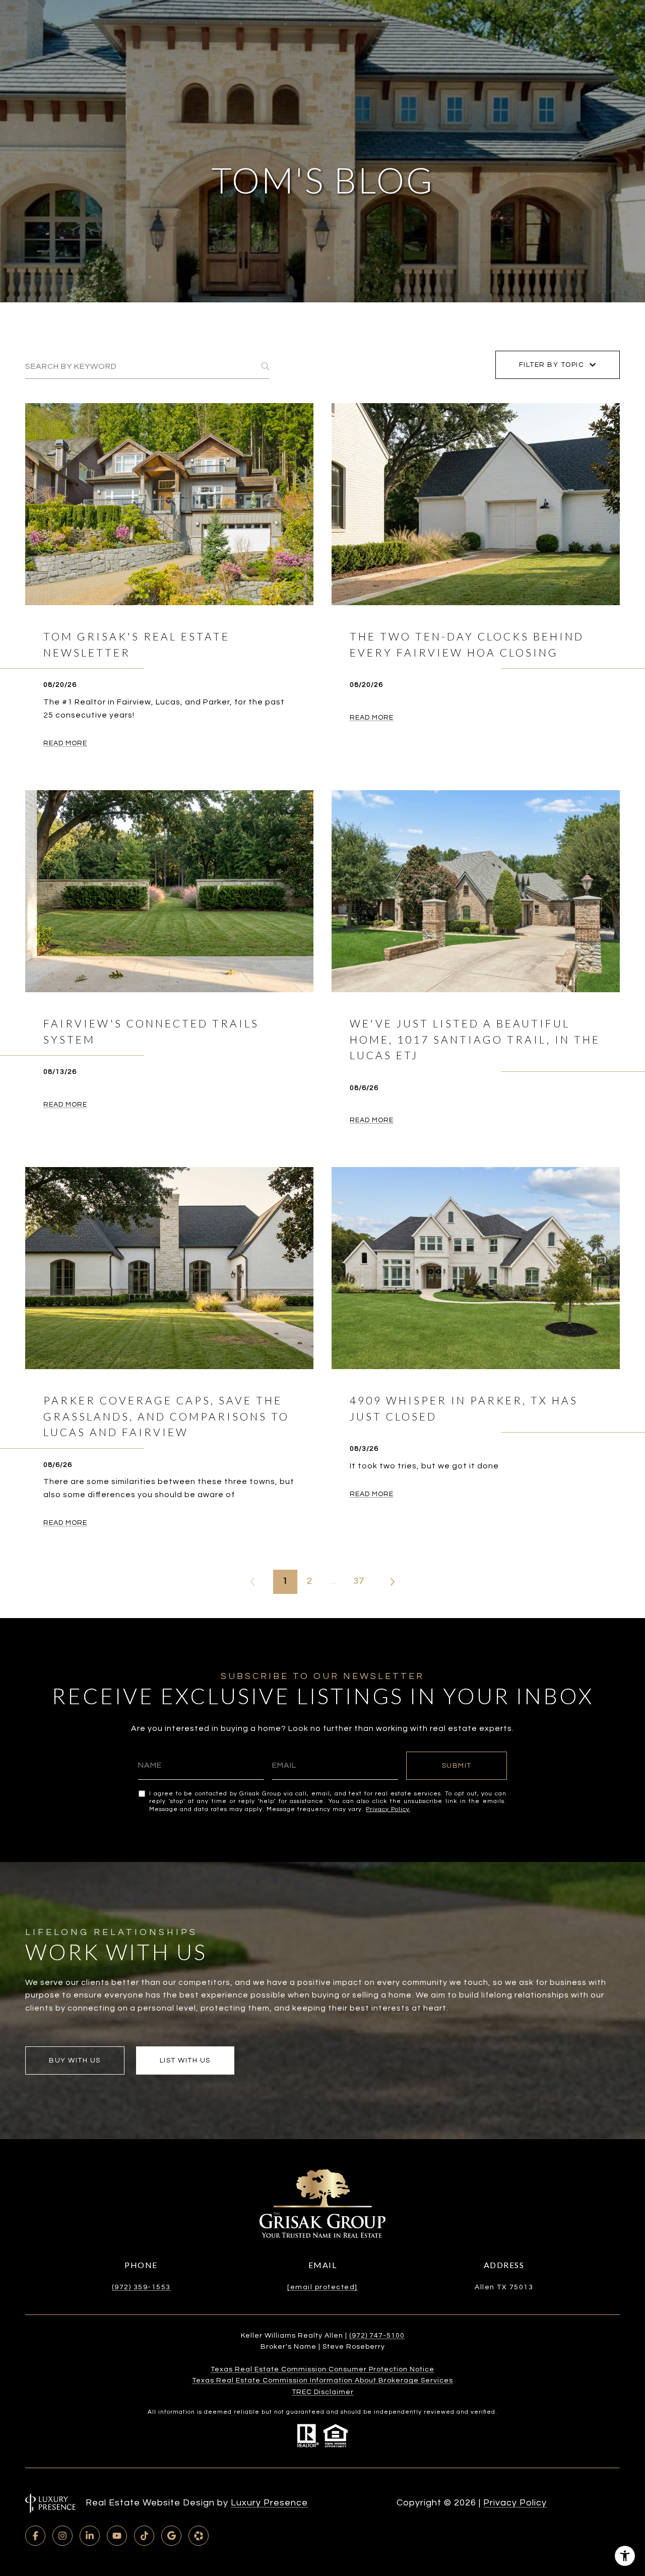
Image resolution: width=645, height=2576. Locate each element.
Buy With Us (75, 2060)
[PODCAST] (199, 2536)
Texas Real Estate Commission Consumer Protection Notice (322, 2369)
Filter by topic (552, 365)
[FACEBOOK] (35, 2536)
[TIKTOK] (144, 2536)
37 (359, 1581)
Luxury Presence (269, 2503)
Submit (457, 1766)
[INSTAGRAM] (62, 2536)
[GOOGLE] (171, 2536)
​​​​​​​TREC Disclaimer (323, 2392)
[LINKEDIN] (90, 2536)
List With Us (185, 2060)
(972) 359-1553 (141, 2287)
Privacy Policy (388, 1809)
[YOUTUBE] (117, 2536)
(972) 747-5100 (377, 2336)
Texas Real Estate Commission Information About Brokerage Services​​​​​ (322, 2380)
